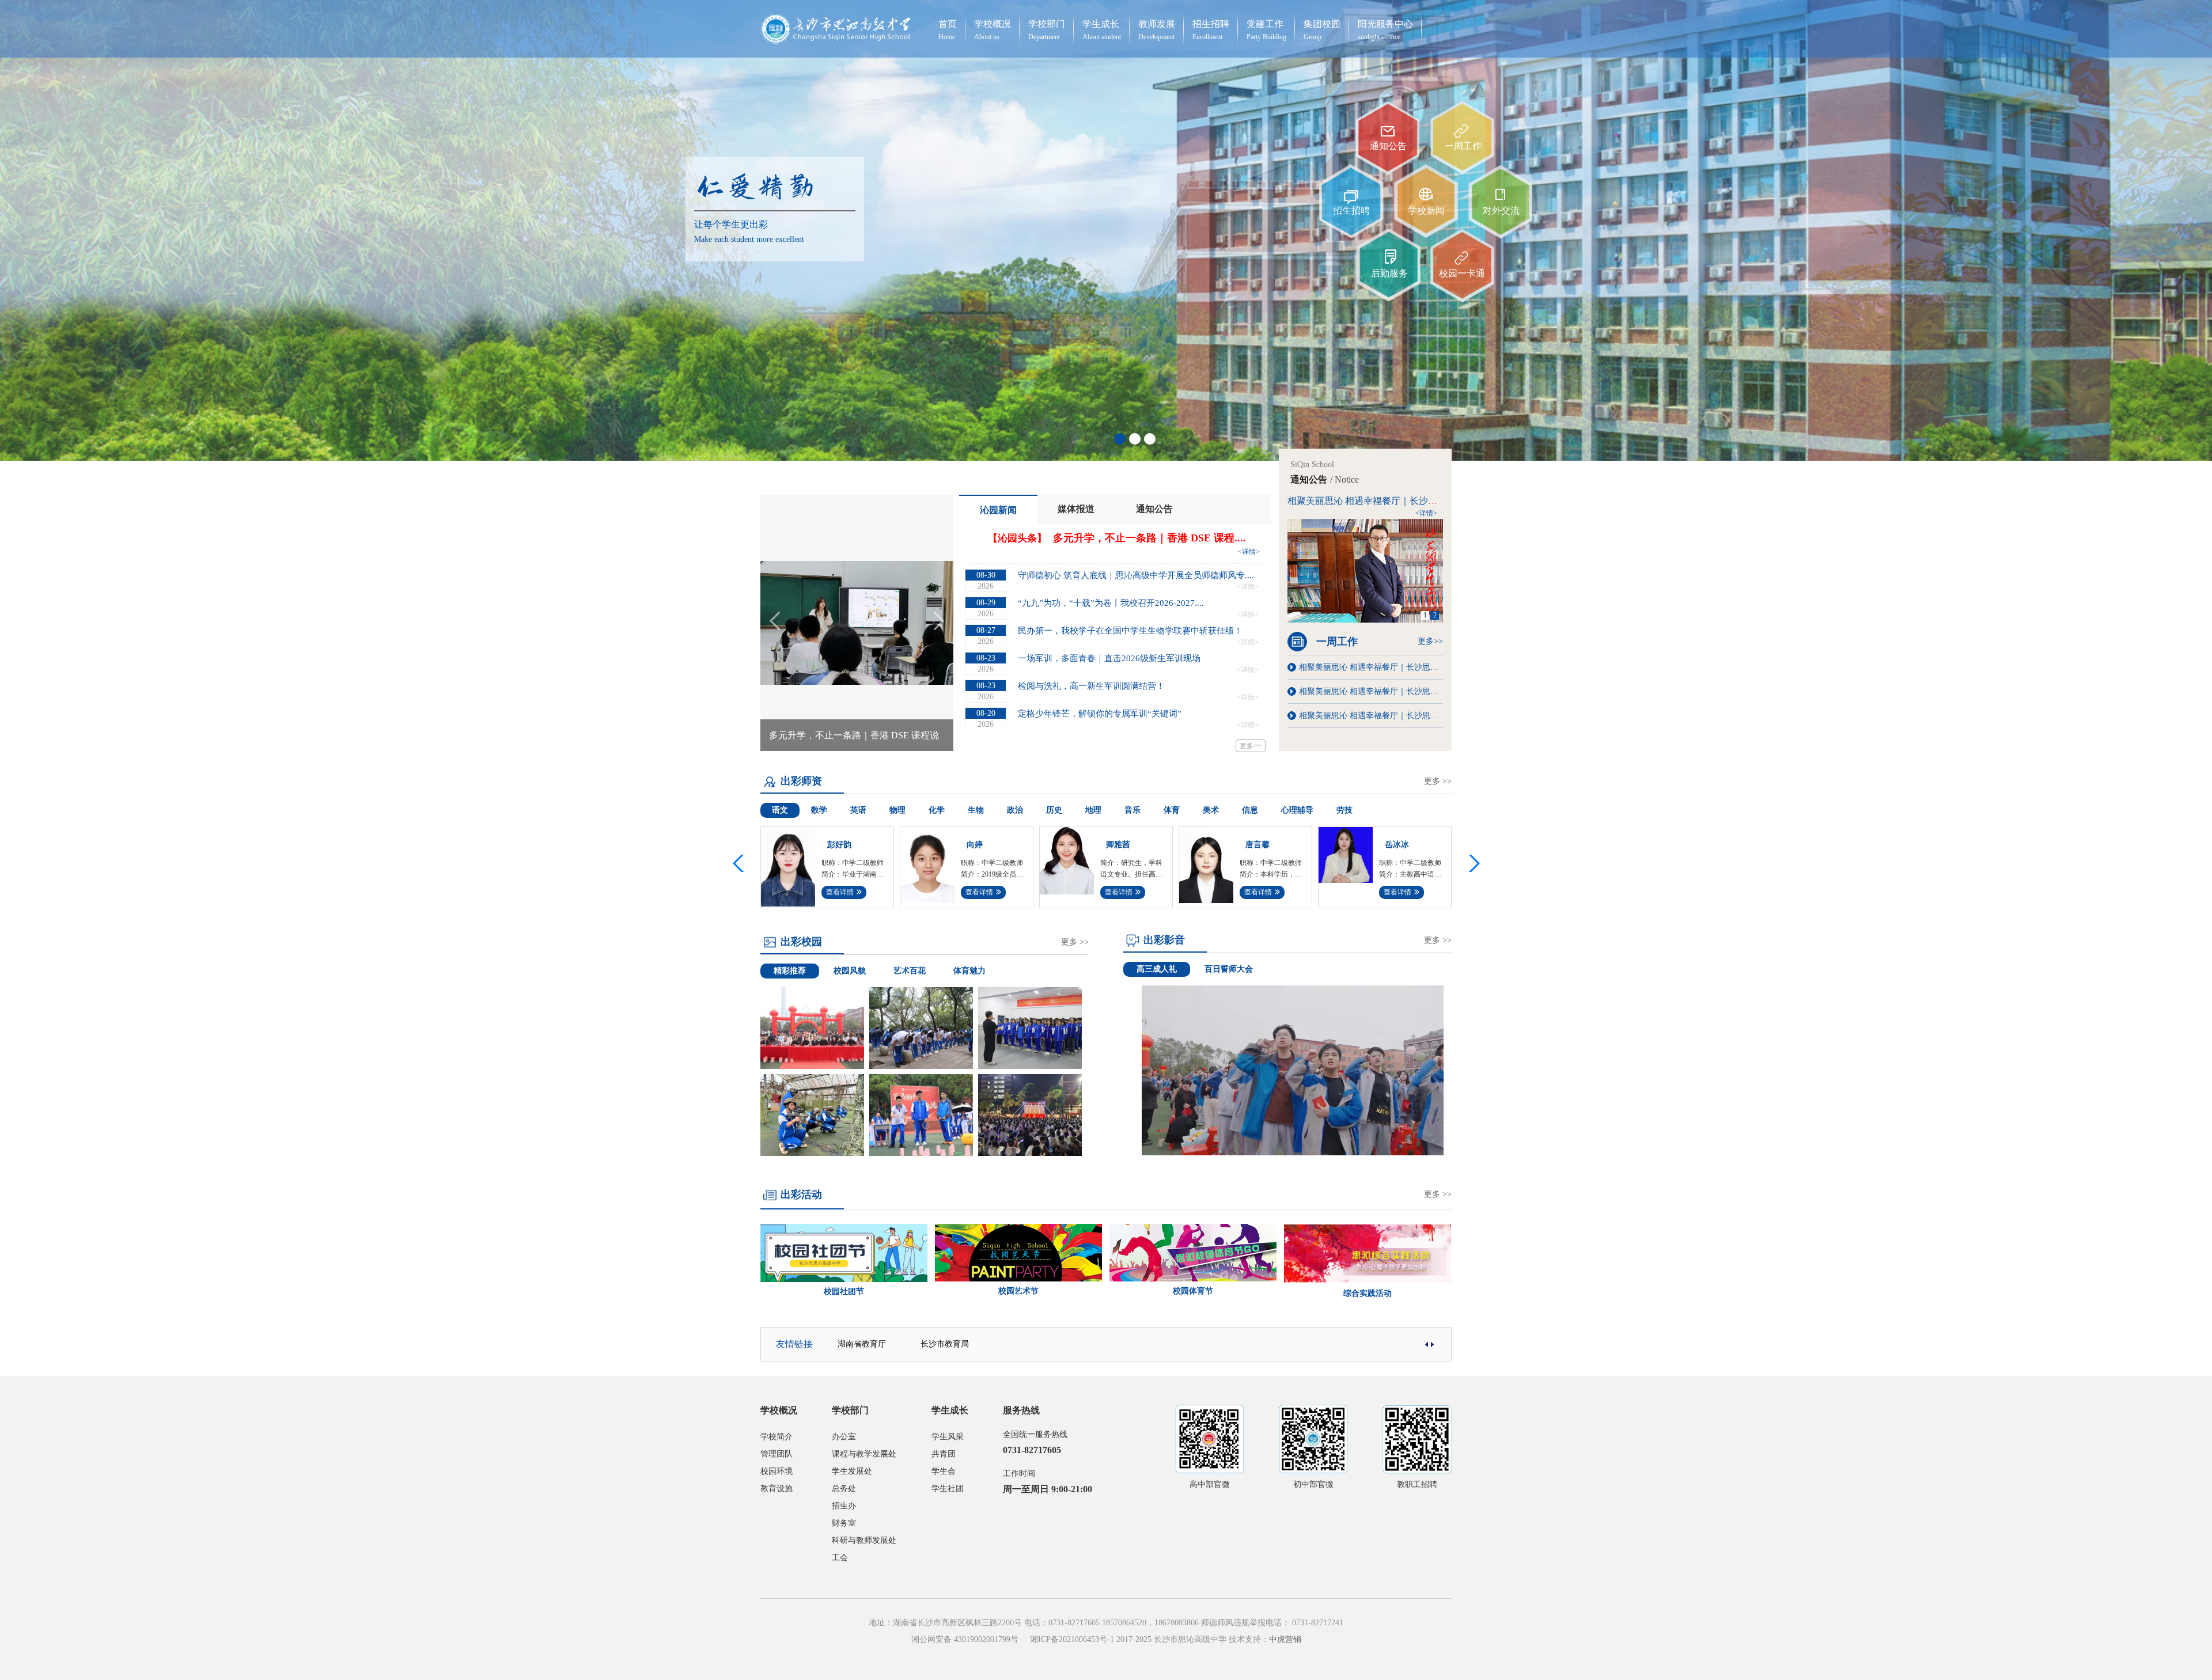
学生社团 (948, 1489)
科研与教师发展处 (864, 1540)
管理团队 (777, 1454)
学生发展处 (852, 1471)
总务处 (844, 1489)
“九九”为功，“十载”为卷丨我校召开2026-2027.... (1111, 603)
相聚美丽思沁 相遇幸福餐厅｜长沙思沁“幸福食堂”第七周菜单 (1412, 501)
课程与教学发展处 (864, 1454)
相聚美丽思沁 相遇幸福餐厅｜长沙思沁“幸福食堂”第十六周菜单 (1371, 716)
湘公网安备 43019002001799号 (965, 1639)
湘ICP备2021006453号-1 (1072, 1639)
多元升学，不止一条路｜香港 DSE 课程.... (1149, 538)
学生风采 (948, 1437)
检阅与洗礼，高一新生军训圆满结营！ (1091, 686)
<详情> (1249, 552)
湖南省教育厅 (862, 1344)
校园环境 (777, 1471)
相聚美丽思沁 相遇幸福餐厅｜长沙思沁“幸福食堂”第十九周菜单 (1371, 667)
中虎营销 (1285, 1639)
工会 (840, 1558)
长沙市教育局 (945, 1344)
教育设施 (777, 1489)
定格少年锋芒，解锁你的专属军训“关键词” (1100, 714)
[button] (1472, 863)
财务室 (844, 1523)
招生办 (844, 1506)
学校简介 (777, 1437)
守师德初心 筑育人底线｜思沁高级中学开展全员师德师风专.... (1136, 575)
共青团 (944, 1454)
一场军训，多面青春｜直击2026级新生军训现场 (1109, 658)
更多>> (1251, 746)
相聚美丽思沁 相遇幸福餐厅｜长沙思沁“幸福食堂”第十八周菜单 (1371, 691)
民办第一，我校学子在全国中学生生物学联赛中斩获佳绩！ (1130, 631)
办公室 (844, 1437)
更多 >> (1438, 781)
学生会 (944, 1471)
